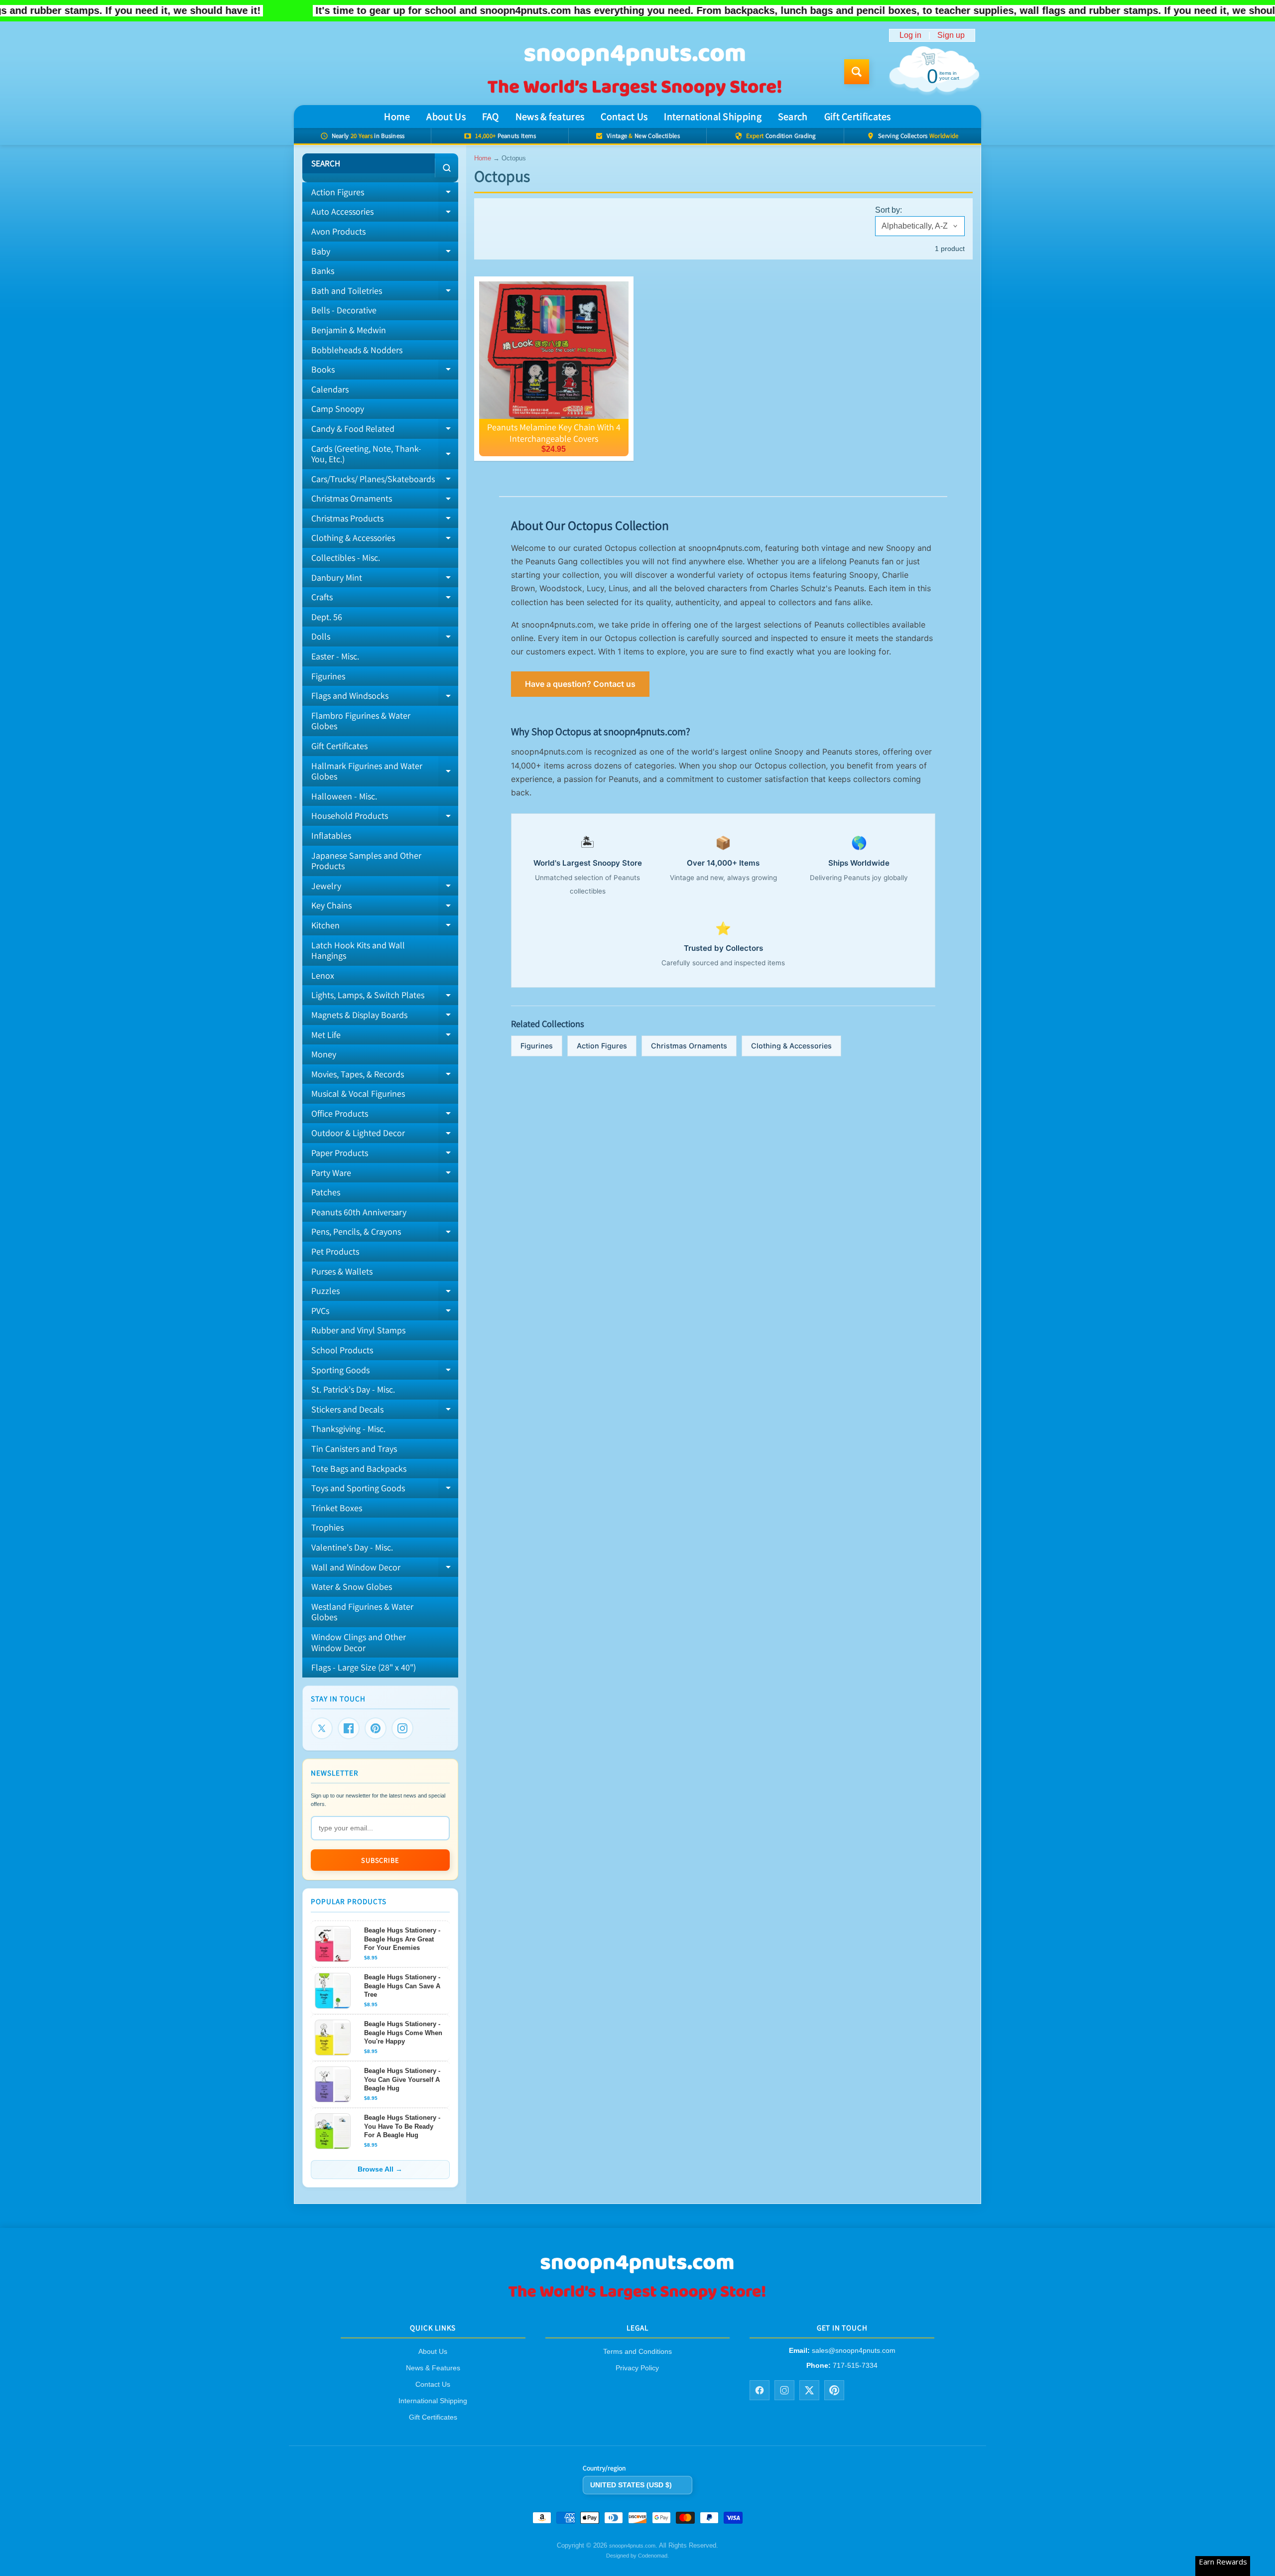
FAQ (491, 117)
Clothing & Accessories (385, 540)
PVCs (385, 1313)
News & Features (433, 2368)
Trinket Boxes (337, 1508)
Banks (323, 271)
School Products (342, 1350)
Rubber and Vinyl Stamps (358, 1330)
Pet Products (335, 1251)
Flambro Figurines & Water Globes (361, 721)
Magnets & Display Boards (385, 1017)
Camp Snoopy (338, 409)
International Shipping (713, 117)
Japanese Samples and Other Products (366, 861)
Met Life (385, 1037)
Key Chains (385, 907)
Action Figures (385, 194)
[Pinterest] (376, 1728)
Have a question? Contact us (580, 684)
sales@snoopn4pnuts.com (854, 2351)
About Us (446, 117)
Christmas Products (385, 520)
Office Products (385, 1116)
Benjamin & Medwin (349, 330)
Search (793, 117)
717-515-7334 (855, 2365)
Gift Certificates (858, 117)
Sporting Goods (385, 1372)
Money (324, 1054)
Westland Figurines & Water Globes (362, 1612)
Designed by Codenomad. (637, 2556)
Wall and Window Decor (385, 1569)
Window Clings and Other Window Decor (359, 1642)
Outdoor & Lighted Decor (385, 1135)
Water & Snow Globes (352, 1587)
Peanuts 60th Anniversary (359, 1212)
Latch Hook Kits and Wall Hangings (358, 951)
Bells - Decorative (344, 310)
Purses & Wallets (342, 1271)
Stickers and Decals (385, 1412)
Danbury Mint (385, 580)
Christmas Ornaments (385, 501)
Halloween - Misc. (344, 796)
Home (397, 117)
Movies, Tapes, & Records (385, 1076)
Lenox (323, 975)
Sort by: (889, 210)
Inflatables (331, 836)
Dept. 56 (327, 617)
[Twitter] (322, 1728)
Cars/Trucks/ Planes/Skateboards (385, 481)
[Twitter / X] (809, 2390)
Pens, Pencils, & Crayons (385, 1234)
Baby (385, 254)
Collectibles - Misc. (346, 558)
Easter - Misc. (335, 656)
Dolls (385, 639)
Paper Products (385, 1155)
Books (385, 372)
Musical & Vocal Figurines (358, 1094)
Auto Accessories (385, 214)
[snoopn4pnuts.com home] (637, 2299)
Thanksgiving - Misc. (348, 1429)
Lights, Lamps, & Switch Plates (385, 997)
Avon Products (338, 231)
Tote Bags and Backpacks (359, 1469)
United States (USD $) (631, 2485)
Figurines (328, 676)
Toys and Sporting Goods (385, 1490)
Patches (326, 1192)
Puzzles (385, 1293)
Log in (910, 35)
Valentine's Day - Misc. (352, 1547)
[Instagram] (402, 1728)
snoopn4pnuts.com (632, 2546)
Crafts (385, 599)
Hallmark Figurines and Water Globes (385, 772)
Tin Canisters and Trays (354, 1449)
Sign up (951, 35)
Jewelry (385, 888)
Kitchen (385, 927)
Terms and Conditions (637, 2352)
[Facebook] (349, 1728)
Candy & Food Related (385, 431)
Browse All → (380, 2169)
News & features (550, 117)
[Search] (446, 168)
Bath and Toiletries (385, 293)
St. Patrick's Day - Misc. (353, 1389)
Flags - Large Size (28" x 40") (364, 1667)
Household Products (385, 818)
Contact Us (624, 117)
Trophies (327, 1527)
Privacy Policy (637, 2368)
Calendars (330, 389)
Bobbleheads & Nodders (357, 350)
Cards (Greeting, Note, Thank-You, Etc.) (385, 454)
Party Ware (385, 1175)
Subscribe (380, 1860)
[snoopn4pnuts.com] (634, 72)
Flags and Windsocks (385, 698)
